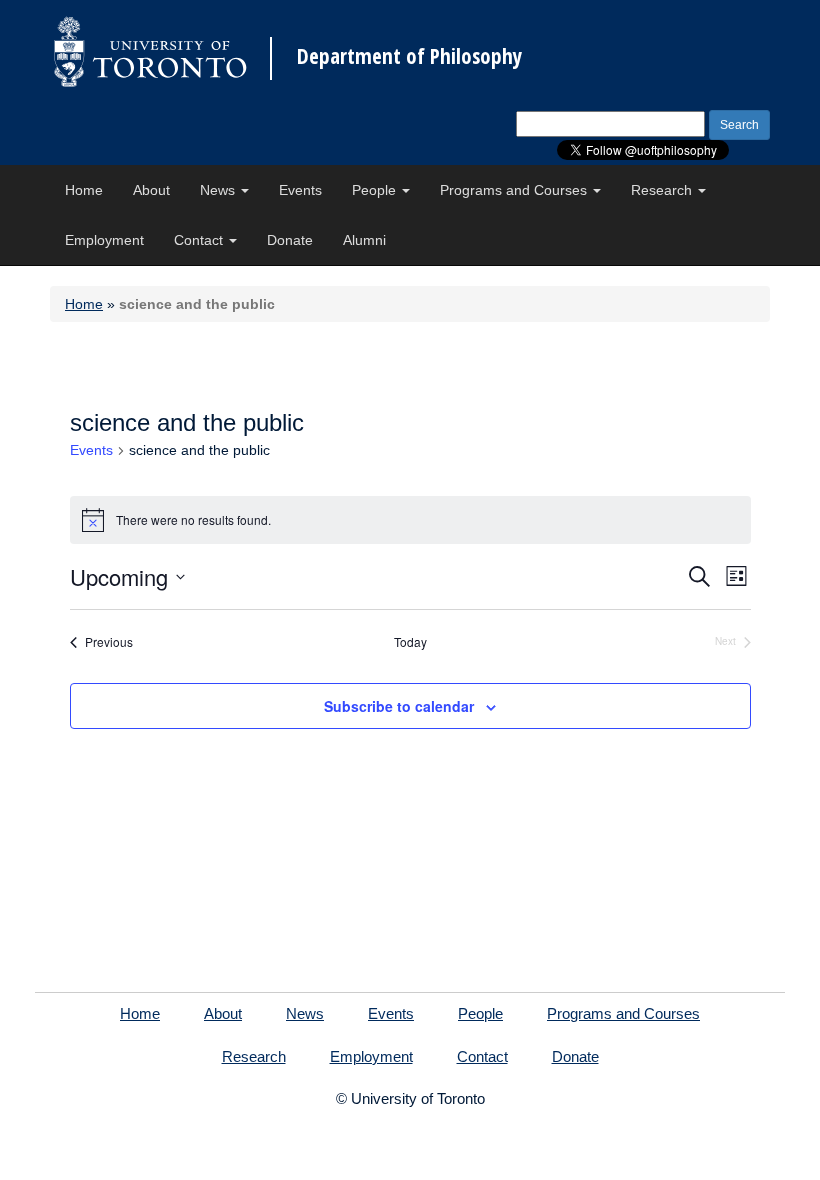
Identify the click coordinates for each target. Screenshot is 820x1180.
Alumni (364, 240)
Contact (200, 240)
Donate (290, 240)
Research (663, 190)
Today (410, 642)
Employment (104, 240)
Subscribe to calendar (399, 706)
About (151, 190)
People (376, 190)
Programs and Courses (515, 190)
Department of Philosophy (409, 56)
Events (300, 190)
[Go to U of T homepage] (150, 51)
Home (84, 190)
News (219, 190)
